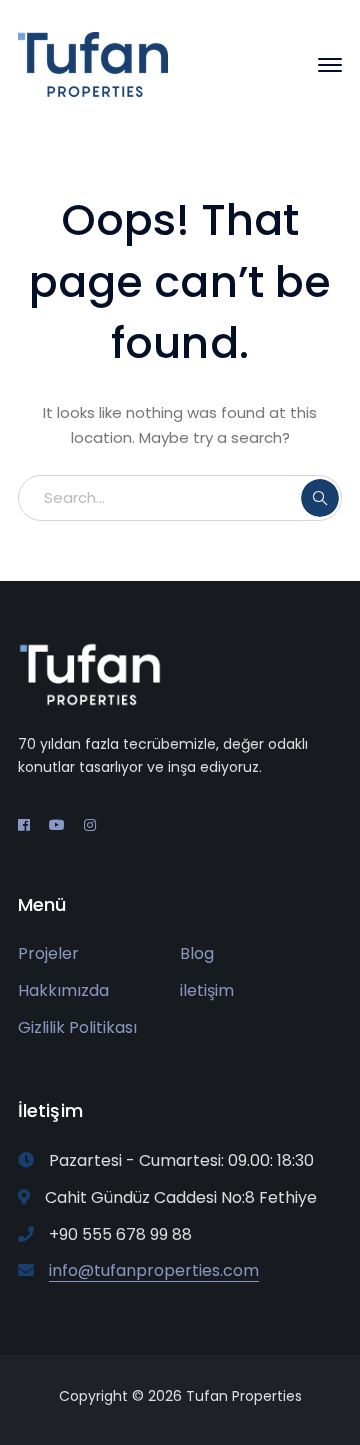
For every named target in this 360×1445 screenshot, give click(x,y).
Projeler (48, 953)
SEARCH (320, 498)
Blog (197, 953)
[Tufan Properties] (93, 63)
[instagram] (90, 825)
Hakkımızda (63, 990)
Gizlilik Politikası (77, 1027)
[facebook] (24, 825)
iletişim (207, 990)
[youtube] (57, 825)
